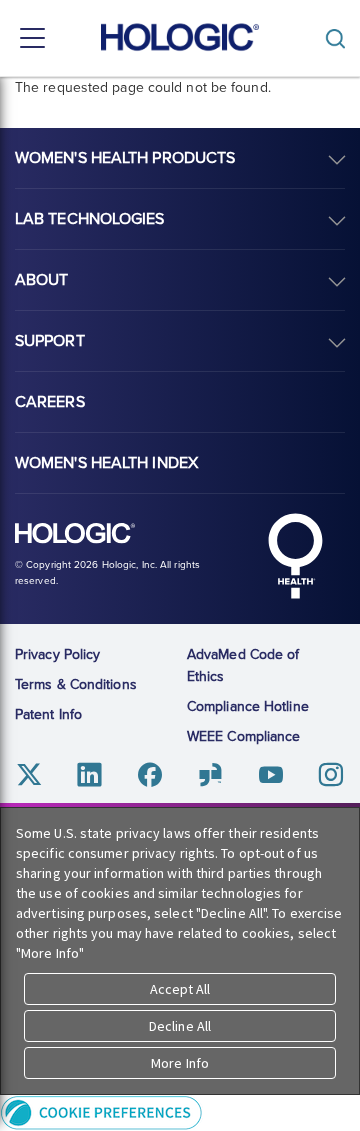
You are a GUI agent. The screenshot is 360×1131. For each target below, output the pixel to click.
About (42, 280)
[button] (180, 1112)
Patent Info (48, 714)
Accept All (180, 989)
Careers (50, 402)
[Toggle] (340, 38)
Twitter (29, 774)
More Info (180, 1063)
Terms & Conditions (76, 684)
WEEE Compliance (244, 736)
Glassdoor (210, 774)
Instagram (330, 774)
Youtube (270, 774)
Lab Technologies (90, 219)
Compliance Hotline (248, 706)
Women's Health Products (125, 158)
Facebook (149, 774)
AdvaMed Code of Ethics (243, 665)
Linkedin (89, 774)
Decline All (180, 1026)
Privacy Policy (57, 654)
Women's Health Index (106, 463)
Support (50, 341)
